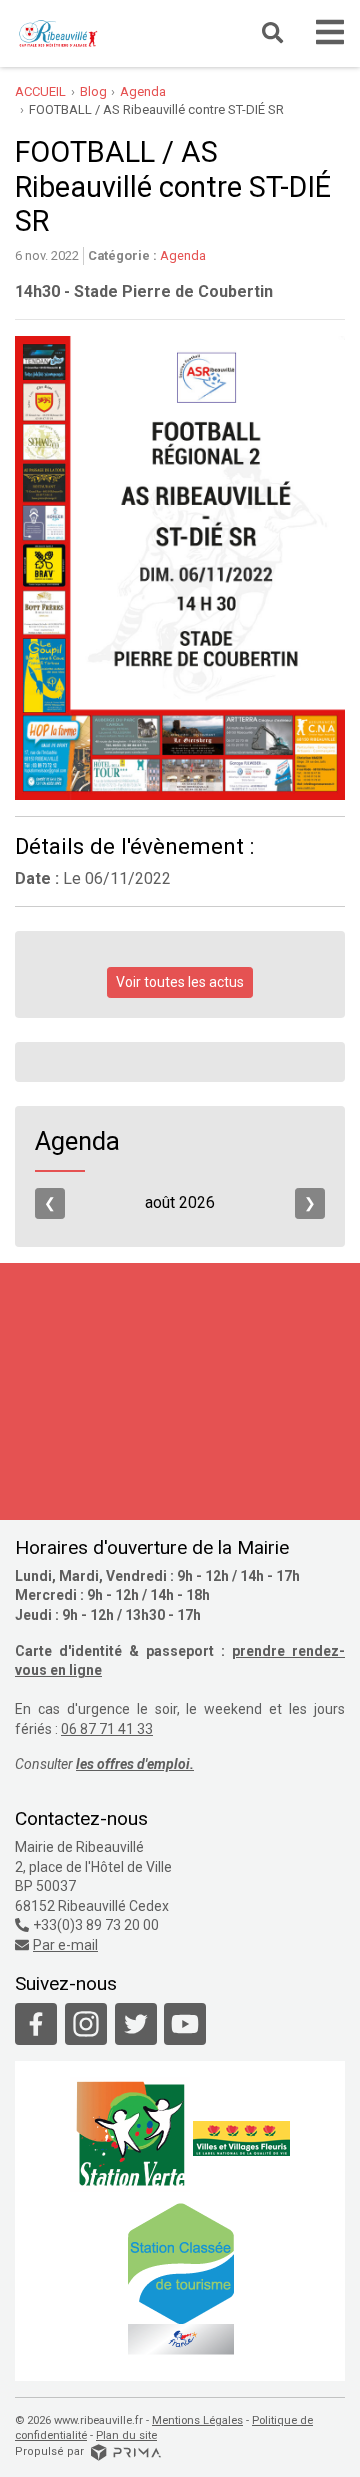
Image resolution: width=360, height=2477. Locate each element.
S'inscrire (241, 1502)
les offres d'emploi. (135, 1764)
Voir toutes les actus (180, 982)
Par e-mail (65, 1945)
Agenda (183, 255)
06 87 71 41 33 (107, 1729)
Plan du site (126, 2435)
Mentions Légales (197, 2420)
